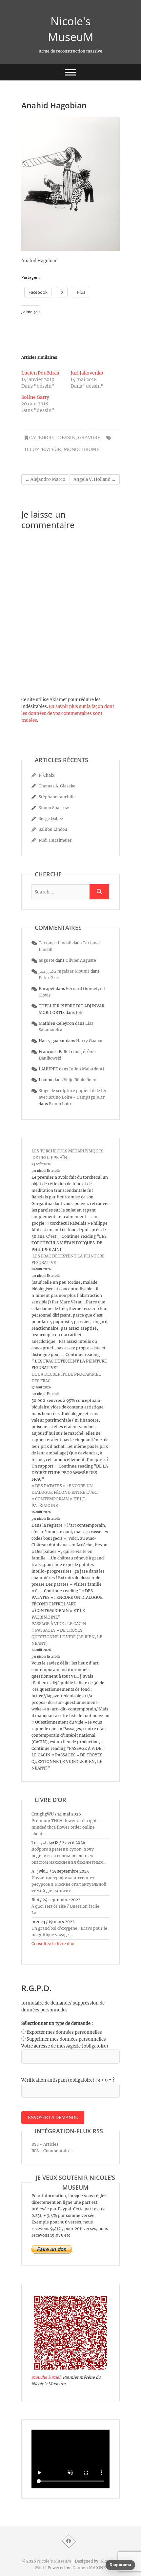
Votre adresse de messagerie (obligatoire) (65, 2046)
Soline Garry (35, 397)
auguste (47, 960)
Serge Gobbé (51, 818)
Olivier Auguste (81, 960)
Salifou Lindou (53, 829)
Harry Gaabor (90, 1041)
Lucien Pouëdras (40, 373)
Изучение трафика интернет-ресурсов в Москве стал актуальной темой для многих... (69, 1884)
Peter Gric (49, 978)
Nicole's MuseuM (71, 29)
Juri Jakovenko (87, 373)
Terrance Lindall (55, 943)
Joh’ (80, 1012)
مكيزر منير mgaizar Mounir (64, 971)
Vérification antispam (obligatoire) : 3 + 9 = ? (68, 2080)
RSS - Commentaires (52, 2151)
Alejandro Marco (45, 479)
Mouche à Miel (46, 2377)
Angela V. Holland (95, 479)
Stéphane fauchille (57, 797)
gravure (89, 438)
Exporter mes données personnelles (64, 2032)
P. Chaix (47, 775)
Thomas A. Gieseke (57, 786)
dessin (67, 438)
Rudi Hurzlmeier (55, 840)
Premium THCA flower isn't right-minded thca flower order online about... (65, 1827)
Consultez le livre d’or (53, 1944)
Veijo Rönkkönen (80, 1080)
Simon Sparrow (54, 808)
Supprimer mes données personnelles (66, 2039)
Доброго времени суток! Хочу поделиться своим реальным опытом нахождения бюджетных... (69, 1856)
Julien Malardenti (87, 1069)
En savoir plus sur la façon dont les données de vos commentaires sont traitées (68, 713)
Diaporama (120, 2565)
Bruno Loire (61, 1104)
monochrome (81, 449)
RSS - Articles (45, 2144)
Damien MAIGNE (89, 2568)
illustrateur (43, 449)
